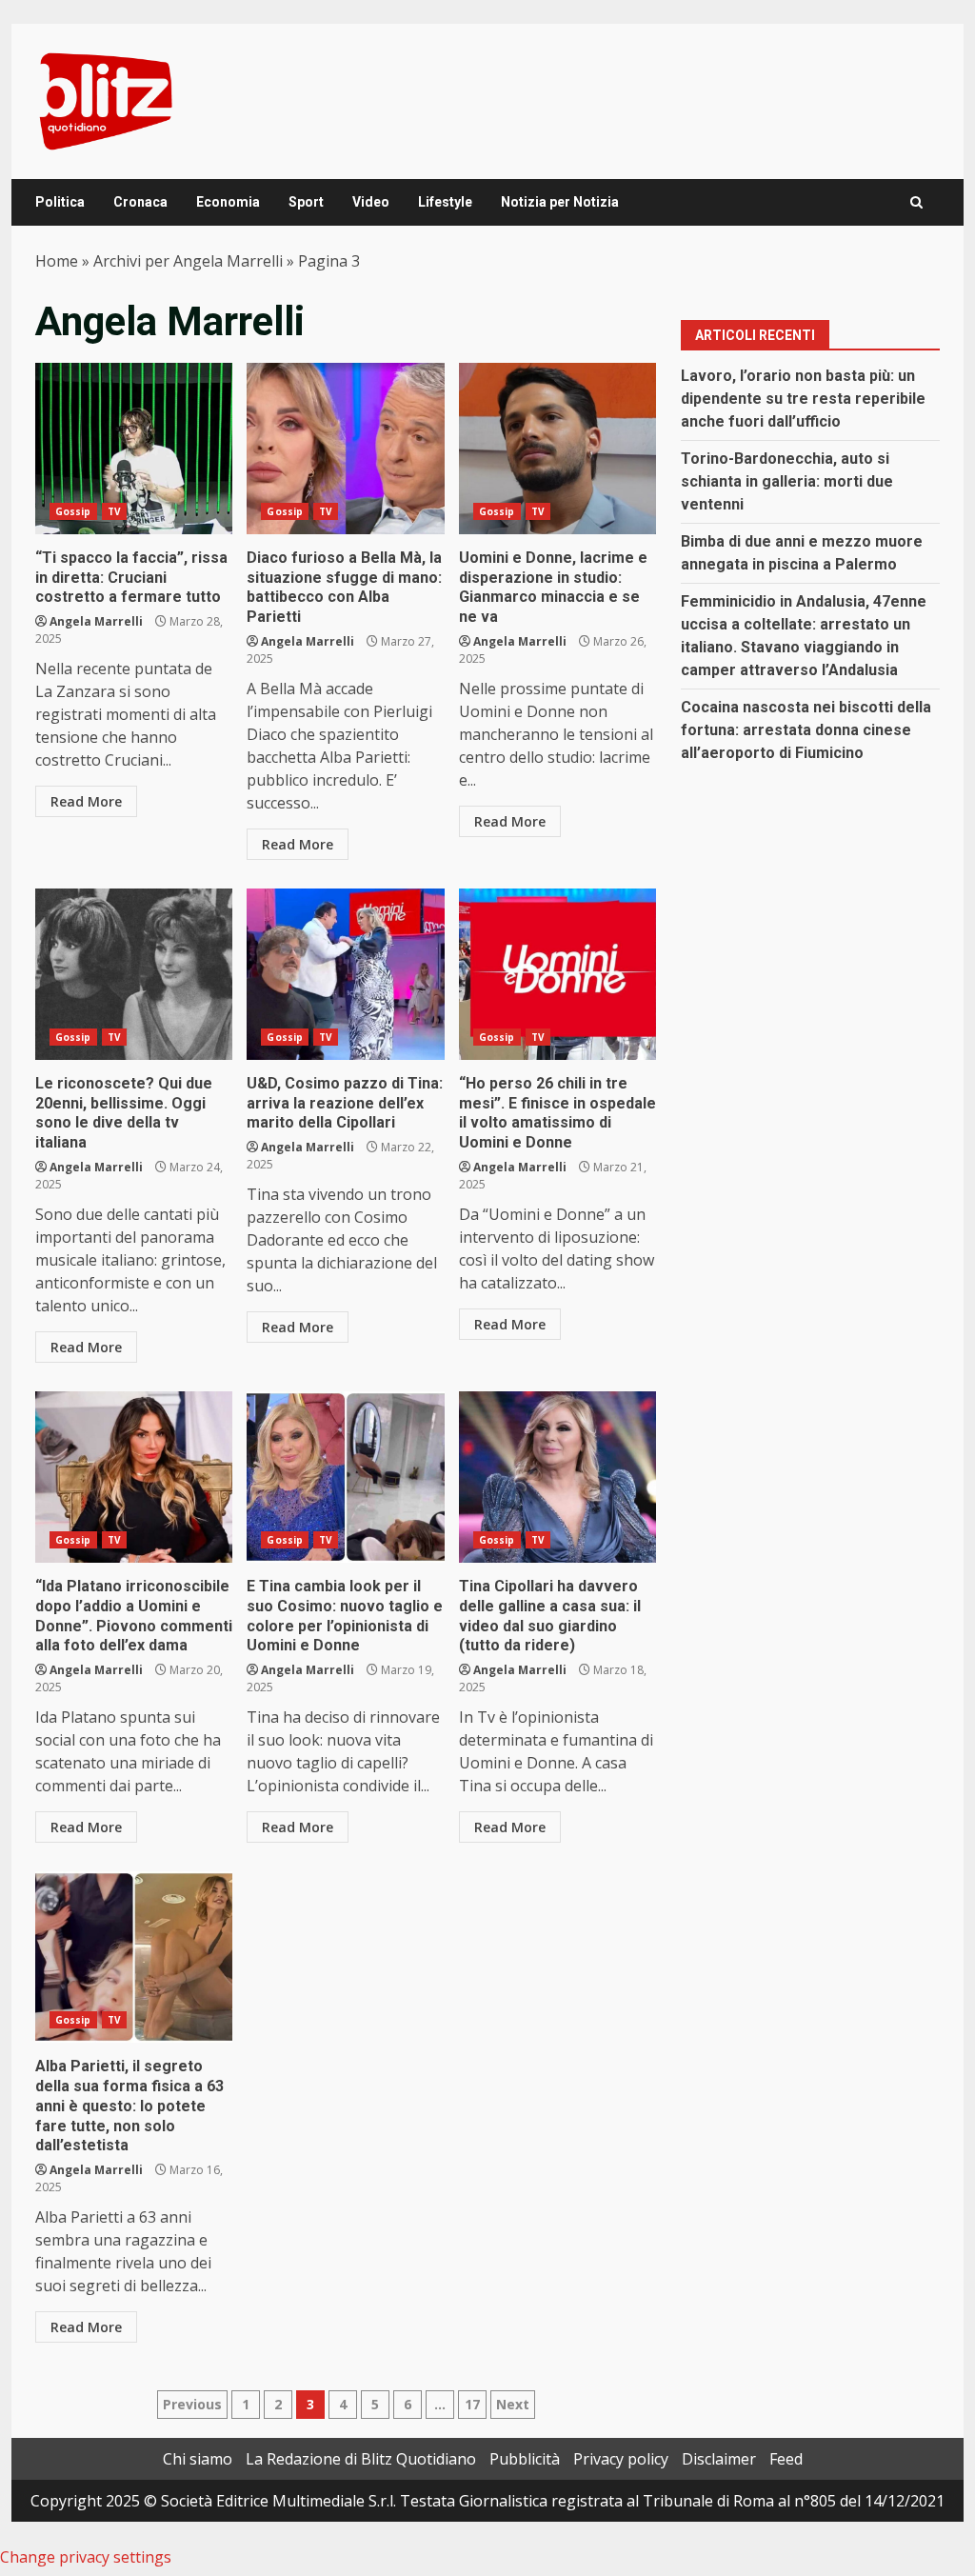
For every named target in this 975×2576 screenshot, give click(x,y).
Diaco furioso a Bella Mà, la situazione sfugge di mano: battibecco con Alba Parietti (345, 449)
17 (472, 2404)
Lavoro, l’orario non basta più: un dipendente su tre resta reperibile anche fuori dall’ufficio (803, 399)
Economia (228, 202)
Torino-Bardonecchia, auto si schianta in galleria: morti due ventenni (787, 481)
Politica (60, 202)
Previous (192, 2404)
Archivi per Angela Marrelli (188, 261)
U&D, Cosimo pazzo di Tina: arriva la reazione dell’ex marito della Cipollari (345, 974)
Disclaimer (719, 2459)
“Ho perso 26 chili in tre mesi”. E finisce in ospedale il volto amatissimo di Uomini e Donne (557, 974)
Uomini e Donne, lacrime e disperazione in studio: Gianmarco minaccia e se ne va (557, 449)
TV (114, 511)
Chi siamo (198, 2459)
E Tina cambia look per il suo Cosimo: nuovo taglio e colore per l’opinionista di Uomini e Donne (345, 1477)
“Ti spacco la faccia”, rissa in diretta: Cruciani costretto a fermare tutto (134, 449)
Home (57, 261)
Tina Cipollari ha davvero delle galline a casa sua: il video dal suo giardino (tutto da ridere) (557, 1477)
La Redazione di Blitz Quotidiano (361, 2459)
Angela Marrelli (96, 621)
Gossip (73, 511)
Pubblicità (525, 2459)
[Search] (916, 202)
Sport (306, 202)
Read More (86, 801)
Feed (786, 2459)
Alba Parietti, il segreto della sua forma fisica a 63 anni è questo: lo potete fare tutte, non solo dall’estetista (134, 1957)
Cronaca (140, 202)
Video (371, 202)
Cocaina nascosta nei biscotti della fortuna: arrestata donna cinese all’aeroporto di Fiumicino (806, 730)
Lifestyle (445, 202)
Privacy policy (621, 2459)
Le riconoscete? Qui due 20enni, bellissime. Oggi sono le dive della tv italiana (134, 974)
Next (513, 2404)
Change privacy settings (86, 2557)
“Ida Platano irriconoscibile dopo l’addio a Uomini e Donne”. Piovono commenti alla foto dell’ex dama (134, 1477)
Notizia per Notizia (560, 202)
